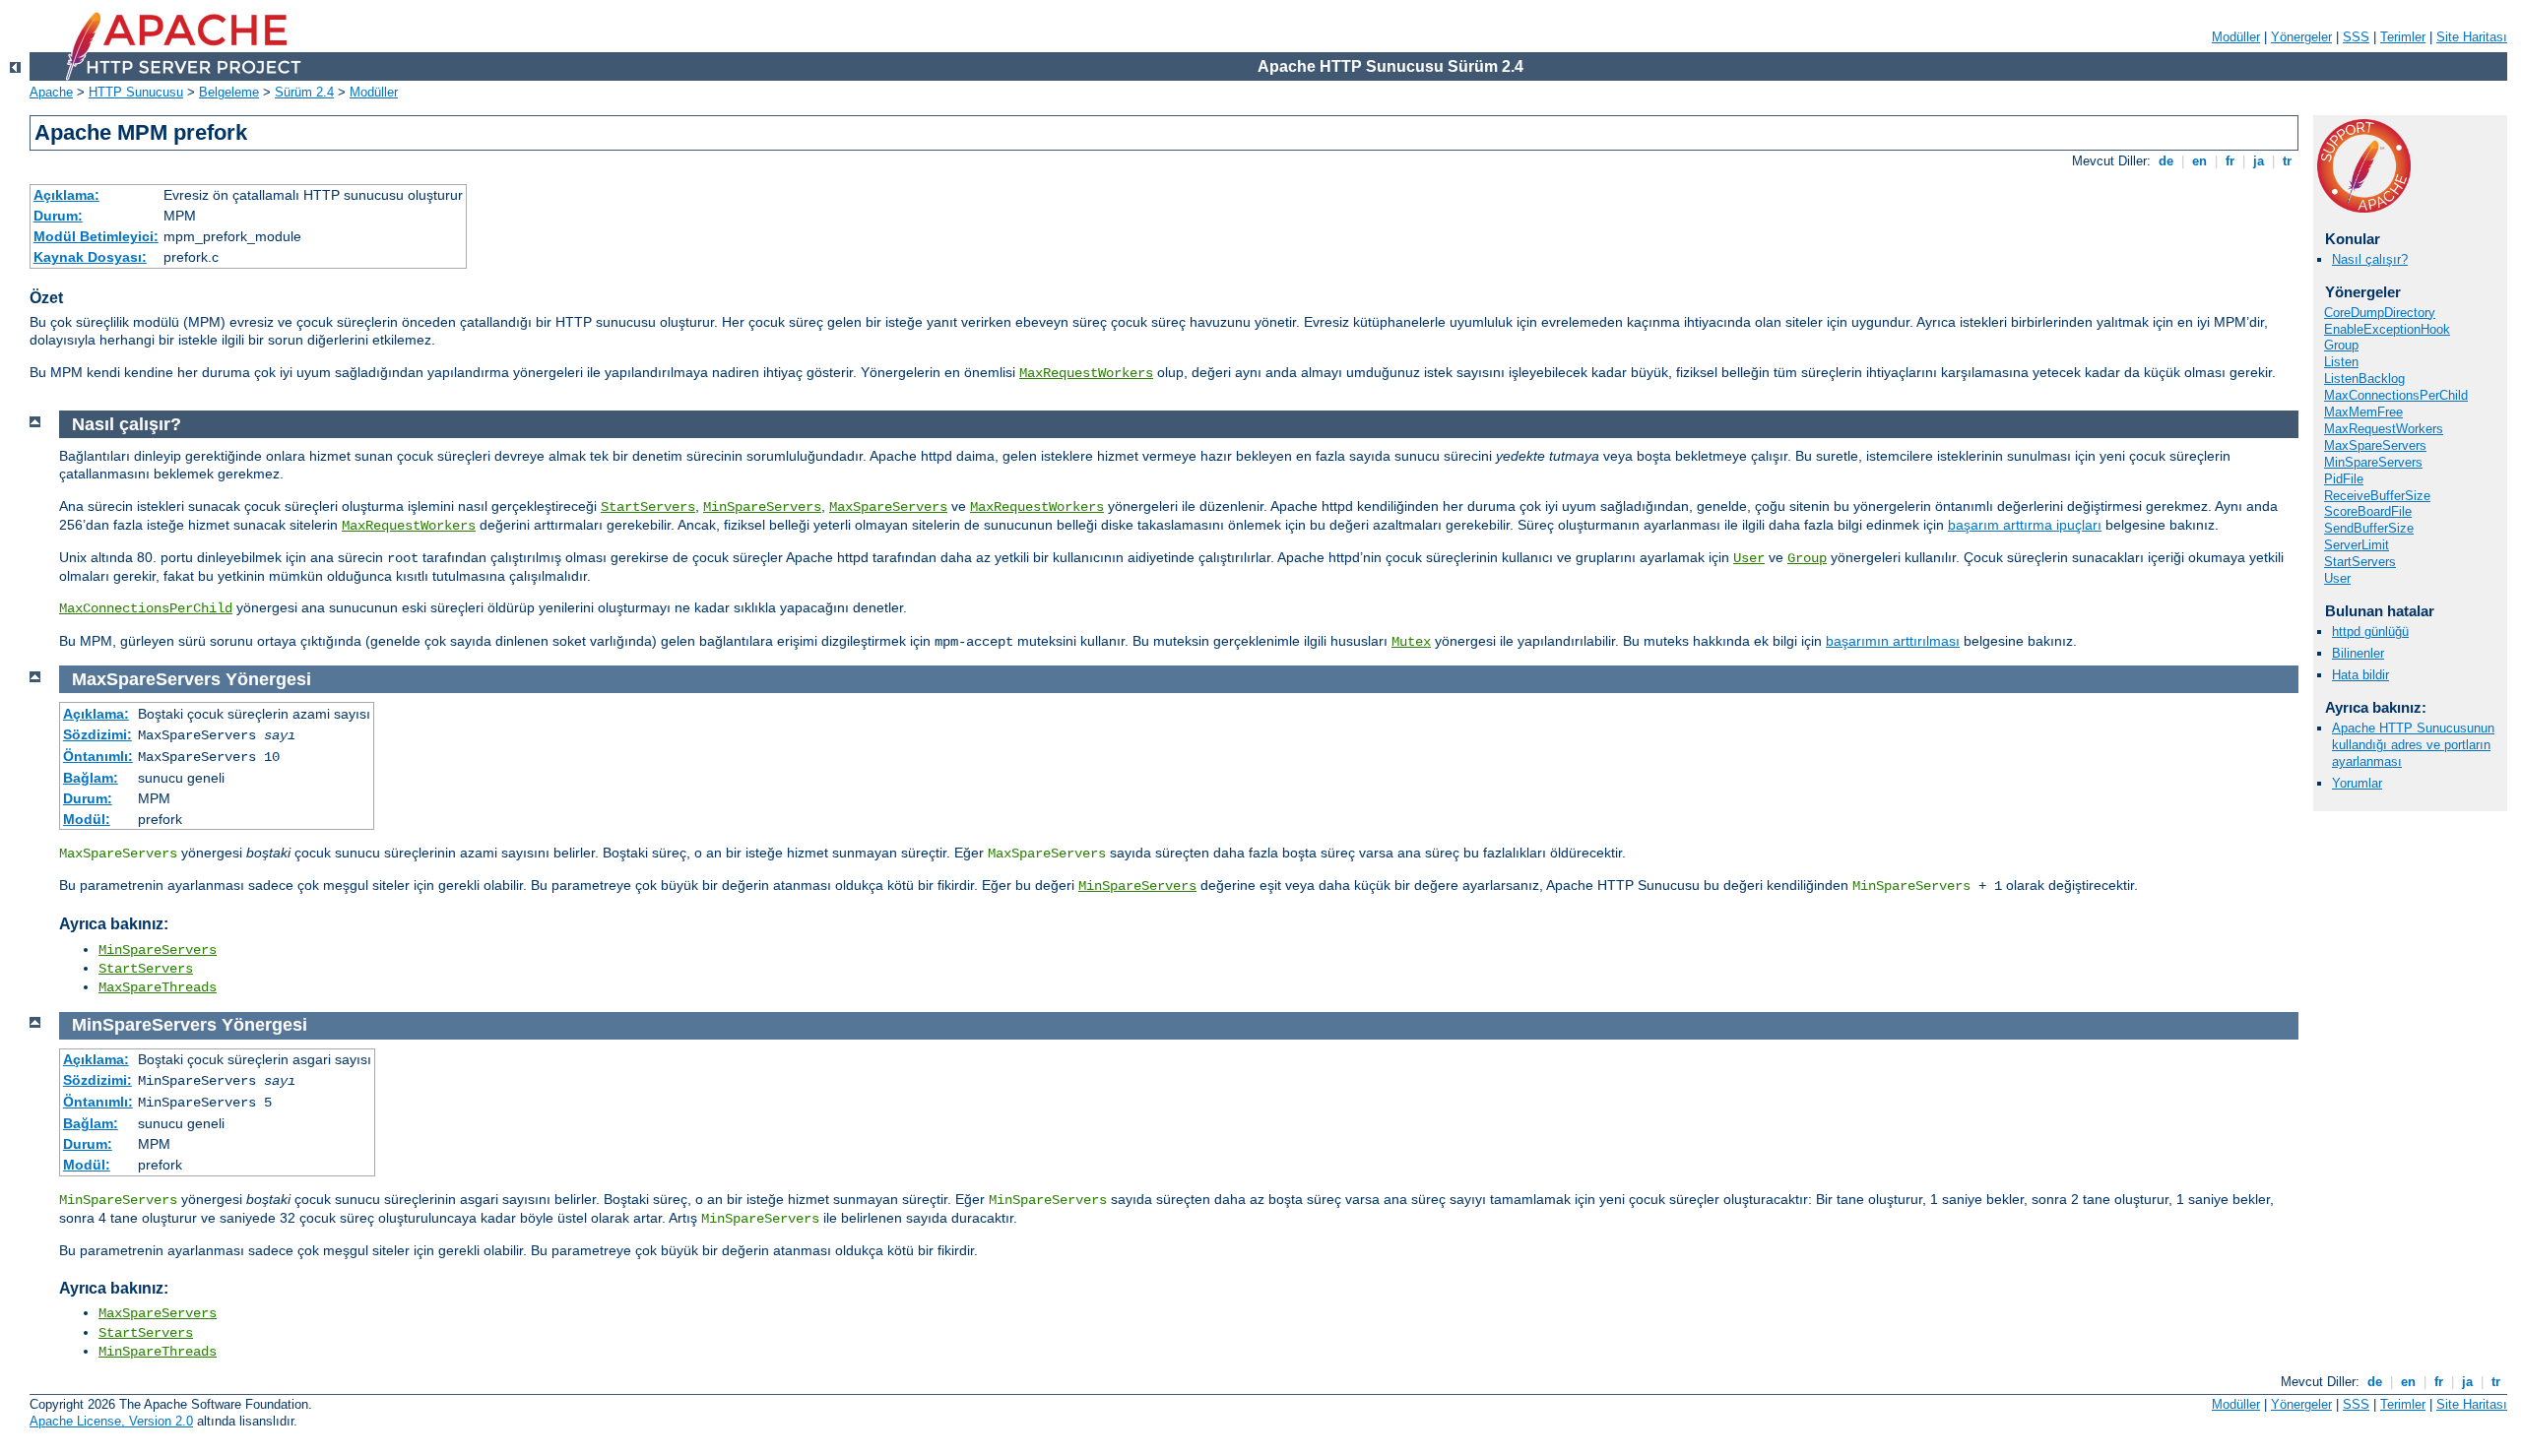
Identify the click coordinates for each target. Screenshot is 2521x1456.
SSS (2356, 37)
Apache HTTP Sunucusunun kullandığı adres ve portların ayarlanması (2413, 745)
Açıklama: (66, 195)
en (2199, 161)
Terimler (2403, 37)
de (2166, 161)
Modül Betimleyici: (96, 236)
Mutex (1411, 642)
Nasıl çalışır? (2370, 259)
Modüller (2236, 37)
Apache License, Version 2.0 (111, 1421)
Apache (51, 92)
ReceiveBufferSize (2377, 496)
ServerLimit (2357, 545)
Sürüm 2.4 (304, 92)
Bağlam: (91, 778)
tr (2287, 161)
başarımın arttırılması (1893, 641)
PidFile (2344, 479)
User (2337, 578)
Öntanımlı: (98, 756)
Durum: (58, 216)
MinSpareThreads (158, 1352)
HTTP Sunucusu (136, 92)
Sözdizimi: (97, 734)
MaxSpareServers (2375, 445)
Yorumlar (2357, 783)
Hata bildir (2360, 675)
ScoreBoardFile (2368, 511)
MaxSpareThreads (158, 987)
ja (2259, 161)
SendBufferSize (2369, 528)
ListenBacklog (2364, 379)
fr (2230, 161)
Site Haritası (2472, 37)
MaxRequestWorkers (1086, 373)
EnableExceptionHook (2387, 329)
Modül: (87, 819)
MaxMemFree (2363, 412)
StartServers (2360, 562)
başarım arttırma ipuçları (2025, 525)
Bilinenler (2358, 653)
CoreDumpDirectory (2380, 313)
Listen (2341, 362)
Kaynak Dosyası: (90, 257)
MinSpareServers (2373, 462)
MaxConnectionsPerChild (2396, 395)
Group (2341, 345)
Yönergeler (2301, 37)
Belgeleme (229, 92)
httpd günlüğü (2370, 632)
